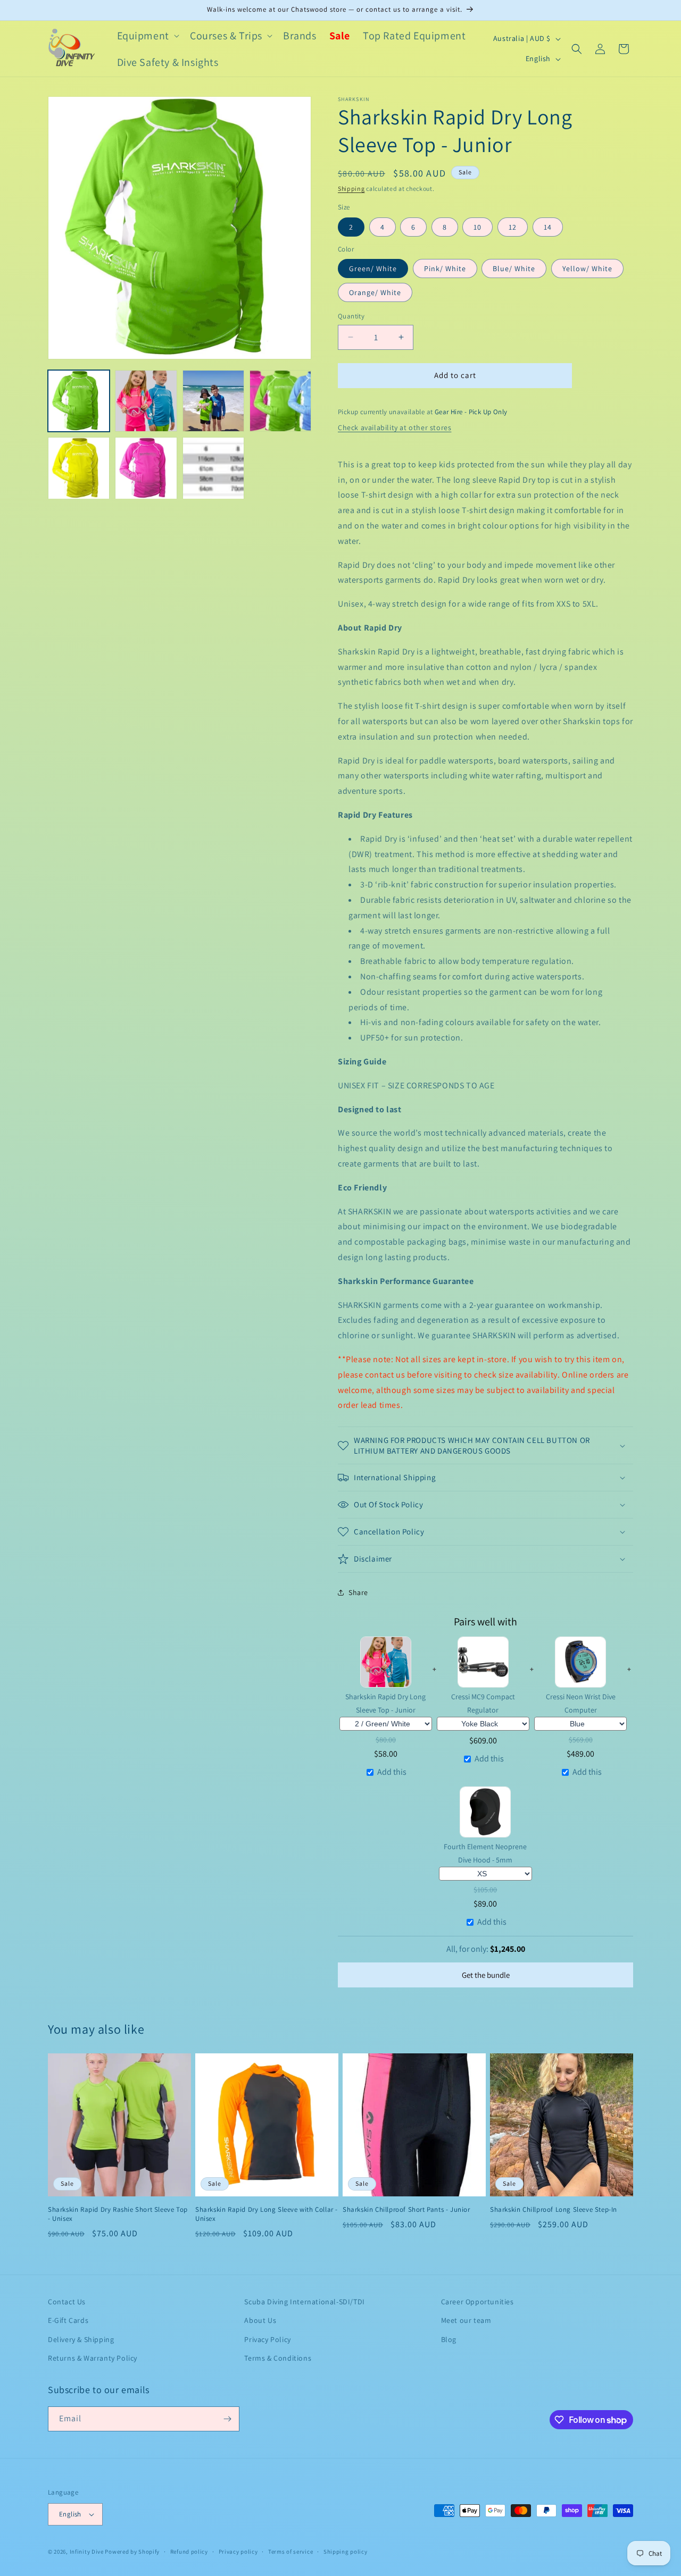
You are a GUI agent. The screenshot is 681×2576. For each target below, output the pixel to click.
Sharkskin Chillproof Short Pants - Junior (406, 2210)
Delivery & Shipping (81, 2339)
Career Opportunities (477, 2302)
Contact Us (67, 2302)
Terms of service (290, 2552)
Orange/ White (375, 292)
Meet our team (466, 2320)
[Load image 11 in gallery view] (213, 468)
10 (477, 227)
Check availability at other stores (395, 427)
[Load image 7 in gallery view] (79, 468)
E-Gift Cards (68, 2320)
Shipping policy (346, 2552)
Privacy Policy (267, 2339)
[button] (147, 36)
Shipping (351, 188)
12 (513, 227)
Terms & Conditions (278, 2358)
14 (548, 227)
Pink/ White (445, 268)
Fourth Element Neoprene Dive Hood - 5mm (485, 1853)
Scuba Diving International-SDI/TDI (304, 2302)
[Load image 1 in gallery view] (79, 401)
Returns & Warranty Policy (93, 2358)
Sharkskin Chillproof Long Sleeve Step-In (554, 2210)
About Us (260, 2320)
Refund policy (189, 2552)
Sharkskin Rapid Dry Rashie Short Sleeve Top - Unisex (118, 2214)
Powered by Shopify (132, 2552)
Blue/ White (514, 268)
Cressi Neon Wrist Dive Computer (581, 1703)
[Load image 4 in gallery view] (213, 401)
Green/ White (373, 268)
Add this (392, 1772)
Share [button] (358, 1592)
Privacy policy (238, 2552)
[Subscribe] (227, 2419)
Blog (449, 2339)
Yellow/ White (587, 268)
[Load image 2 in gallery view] (146, 401)
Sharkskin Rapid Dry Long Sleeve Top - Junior (385, 1703)
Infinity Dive (87, 2552)
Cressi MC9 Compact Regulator (483, 1703)
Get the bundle (486, 1975)
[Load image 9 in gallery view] (146, 468)
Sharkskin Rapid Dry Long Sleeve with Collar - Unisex (267, 2214)
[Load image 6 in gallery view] (280, 401)
